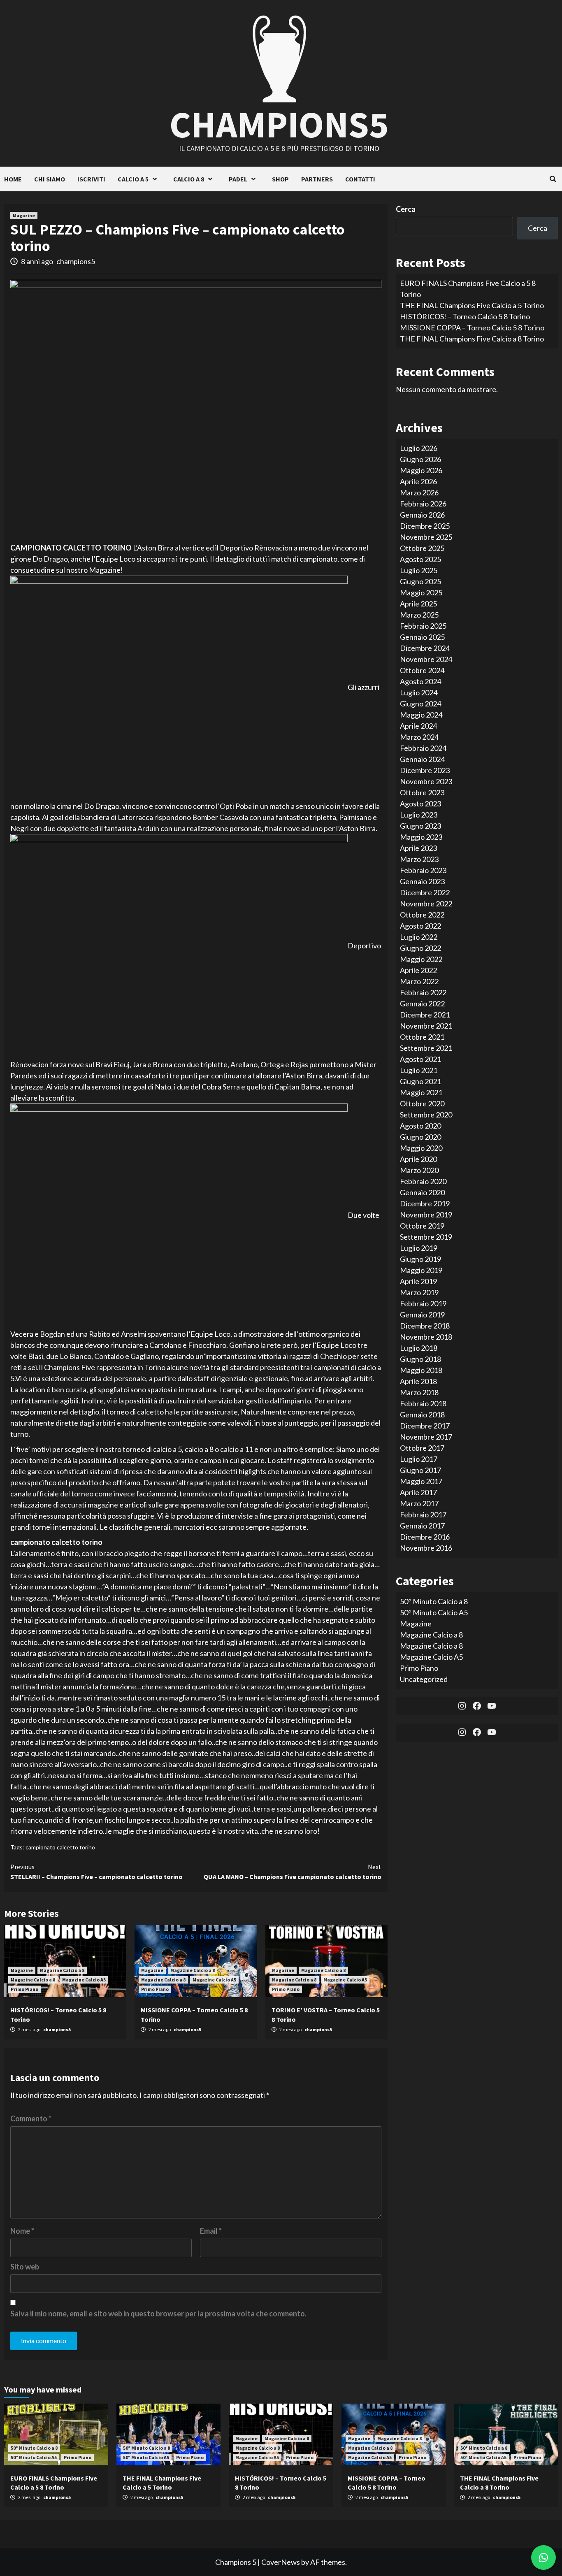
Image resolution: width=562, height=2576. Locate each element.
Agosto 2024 (420, 681)
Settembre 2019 (426, 1236)
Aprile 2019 (418, 1281)
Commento (31, 2118)
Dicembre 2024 (425, 648)
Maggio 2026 (421, 470)
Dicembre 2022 (425, 892)
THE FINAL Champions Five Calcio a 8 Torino (472, 339)
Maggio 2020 (421, 1147)
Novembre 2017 (426, 1436)
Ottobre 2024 (422, 670)
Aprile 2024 (418, 725)
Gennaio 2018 (422, 1414)
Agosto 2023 (420, 803)
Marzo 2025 (419, 614)
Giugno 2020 (420, 1136)
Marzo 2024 (419, 736)
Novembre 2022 (426, 903)
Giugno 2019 (420, 1259)
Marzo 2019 (419, 1292)
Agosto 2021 (420, 1059)
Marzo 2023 (419, 859)
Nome (22, 2231)
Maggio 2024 (421, 714)
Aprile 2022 (418, 970)
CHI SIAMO (50, 179)
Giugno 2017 (420, 1470)
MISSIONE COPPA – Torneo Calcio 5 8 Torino (472, 328)
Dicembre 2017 (425, 1425)
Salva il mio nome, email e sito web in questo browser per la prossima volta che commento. (158, 2314)
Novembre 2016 (426, 1547)
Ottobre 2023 (422, 792)
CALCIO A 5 (133, 179)
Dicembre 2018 (425, 1325)
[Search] (553, 179)
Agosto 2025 (420, 559)
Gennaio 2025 (422, 636)
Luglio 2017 (419, 1459)
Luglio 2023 (419, 814)
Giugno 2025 (420, 581)
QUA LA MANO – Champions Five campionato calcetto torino (293, 1872)
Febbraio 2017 (423, 1514)
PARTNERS (317, 179)
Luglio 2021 (419, 1070)
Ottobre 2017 (422, 1447)
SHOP (280, 179)
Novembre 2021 (426, 1025)
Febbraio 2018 (423, 1403)
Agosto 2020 (420, 1125)
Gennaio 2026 (422, 514)
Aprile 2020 (418, 1159)
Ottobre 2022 (422, 914)
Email (211, 2231)
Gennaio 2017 (422, 1525)
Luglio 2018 (419, 1347)
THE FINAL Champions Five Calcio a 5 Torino (472, 305)
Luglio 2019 (419, 1247)
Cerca (406, 209)
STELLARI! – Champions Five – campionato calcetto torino (96, 1872)
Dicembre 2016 (425, 1536)
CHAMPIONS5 (279, 124)
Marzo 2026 (419, 492)
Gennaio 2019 (422, 1314)
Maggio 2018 (421, 1370)
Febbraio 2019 (423, 1303)
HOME (13, 179)
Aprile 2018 (418, 1381)
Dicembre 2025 (425, 525)
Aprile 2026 (418, 481)
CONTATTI (360, 179)
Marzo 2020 (419, 1170)
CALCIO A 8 (189, 179)
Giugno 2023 (420, 825)
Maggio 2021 (421, 1092)
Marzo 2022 (419, 981)
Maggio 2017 (421, 1481)
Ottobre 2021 (422, 1036)
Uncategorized (424, 1679)
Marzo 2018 (419, 1392)
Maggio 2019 (421, 1270)
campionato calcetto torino (60, 1847)
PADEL (238, 179)
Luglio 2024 (419, 692)
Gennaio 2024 (422, 759)
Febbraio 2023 (423, 870)
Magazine (24, 215)
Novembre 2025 (426, 537)
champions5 (76, 261)
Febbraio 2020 (423, 1181)
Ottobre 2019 (422, 1225)
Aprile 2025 (418, 603)
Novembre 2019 (426, 1214)
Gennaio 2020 (422, 1192)
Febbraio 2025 (423, 625)
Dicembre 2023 (425, 770)
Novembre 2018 (426, 1336)
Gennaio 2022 (422, 1003)
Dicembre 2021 (425, 1014)
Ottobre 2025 (422, 548)
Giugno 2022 (420, 948)
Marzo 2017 (419, 1503)
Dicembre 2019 (425, 1203)
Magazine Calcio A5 (84, 1980)
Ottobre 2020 (422, 1103)
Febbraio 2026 (423, 503)
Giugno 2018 (420, 1359)
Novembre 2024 (426, 659)
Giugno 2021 (420, 1081)
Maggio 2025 (421, 592)
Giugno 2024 (420, 703)
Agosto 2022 (420, 925)
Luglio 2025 (419, 570)
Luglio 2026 (419, 448)
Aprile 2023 (418, 848)
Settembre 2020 (426, 1114)
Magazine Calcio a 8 (62, 1970)
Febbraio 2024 (423, 748)
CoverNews (281, 2562)
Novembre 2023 (426, 781)
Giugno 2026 (420, 459)
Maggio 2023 (421, 836)
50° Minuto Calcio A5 (434, 1612)
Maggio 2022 (421, 959)
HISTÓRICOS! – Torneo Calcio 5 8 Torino (465, 316)
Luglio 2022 (419, 936)
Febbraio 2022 (423, 992)
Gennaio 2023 (422, 881)
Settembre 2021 (426, 1048)
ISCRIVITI (91, 179)
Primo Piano (24, 1989)
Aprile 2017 (418, 1492)
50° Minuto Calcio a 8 (434, 1601)
